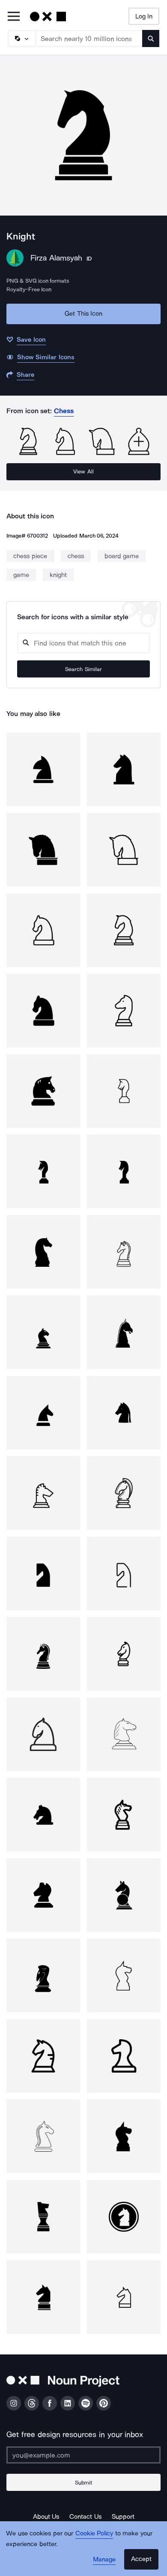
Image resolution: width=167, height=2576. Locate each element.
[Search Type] (21, 38)
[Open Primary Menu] (14, 17)
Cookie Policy (94, 2533)
